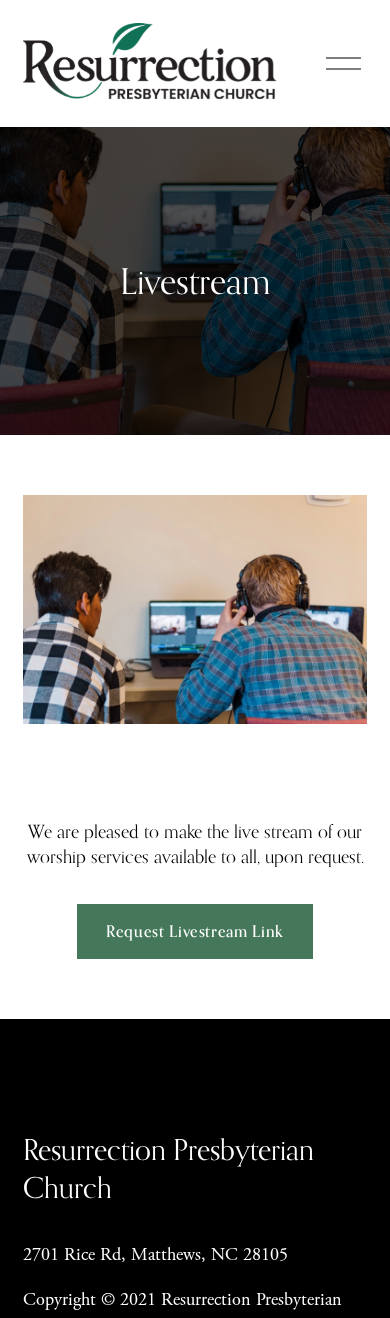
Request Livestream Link (195, 931)
